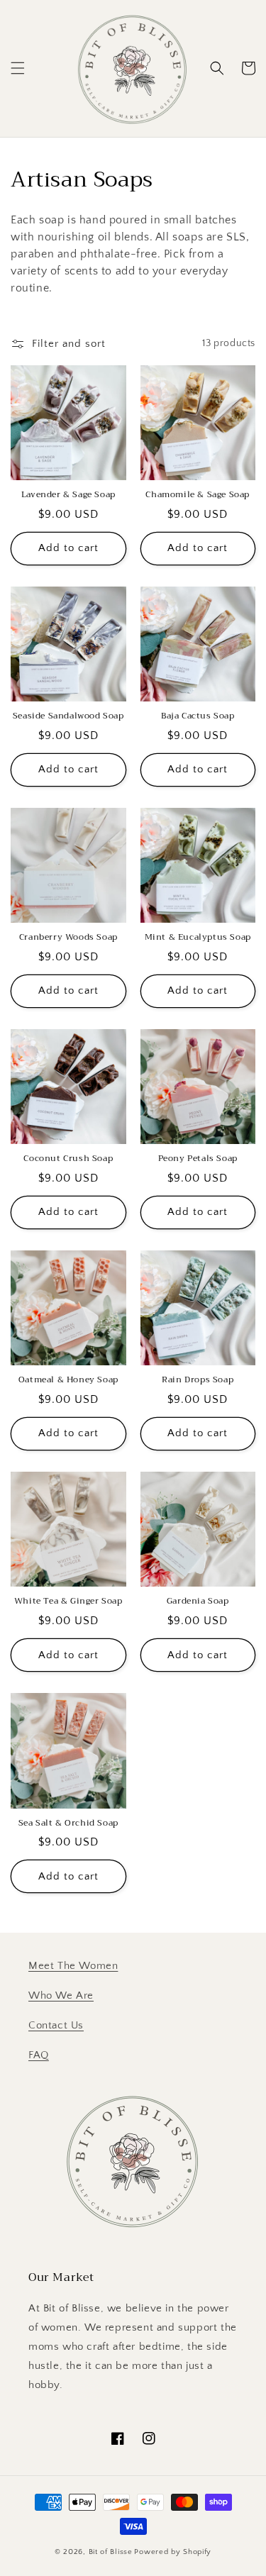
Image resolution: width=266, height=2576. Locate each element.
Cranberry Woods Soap (68, 938)
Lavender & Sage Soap (68, 495)
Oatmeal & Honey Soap (68, 1380)
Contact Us (56, 2025)
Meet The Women (73, 1966)
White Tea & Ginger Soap (68, 1601)
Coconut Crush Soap (68, 1159)
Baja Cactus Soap (198, 716)
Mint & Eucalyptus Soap (198, 938)
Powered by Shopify (173, 2552)
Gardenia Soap (198, 1601)
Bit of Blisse (111, 2552)
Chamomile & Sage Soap (198, 495)
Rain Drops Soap (198, 1380)
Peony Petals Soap (198, 1159)
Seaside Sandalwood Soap (68, 716)
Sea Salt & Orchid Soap (68, 1823)
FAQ (39, 2055)
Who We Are (61, 1995)
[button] (18, 68)
